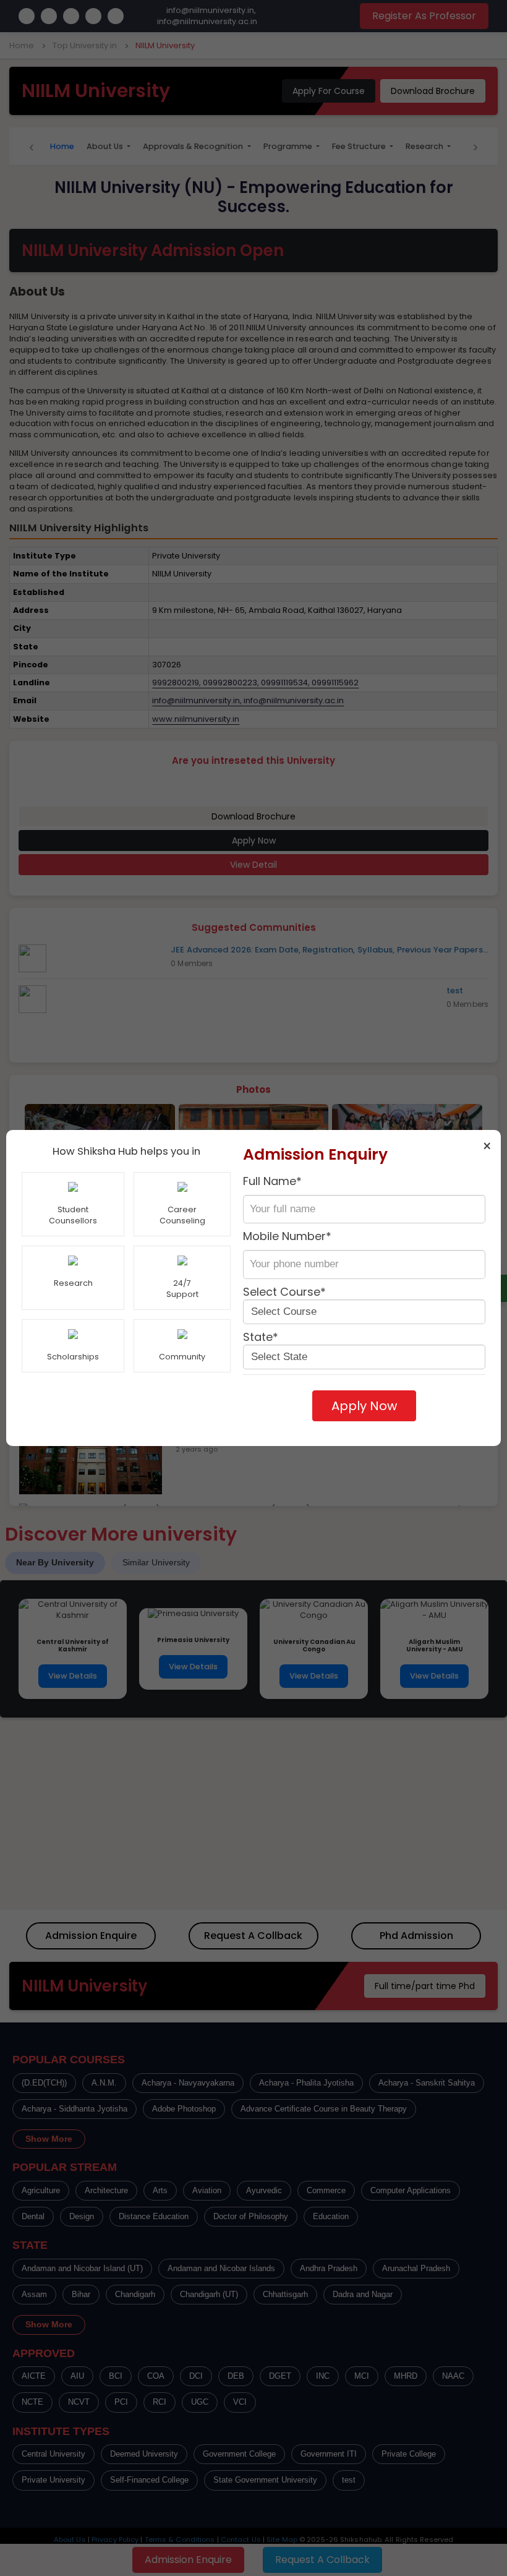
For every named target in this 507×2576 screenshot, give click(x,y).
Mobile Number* (287, 1236)
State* (261, 1337)
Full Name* (272, 1181)
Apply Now (364, 1406)
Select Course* (284, 1292)
